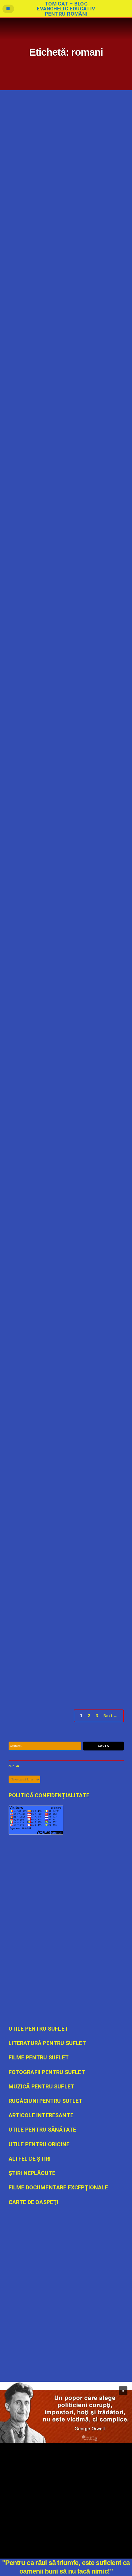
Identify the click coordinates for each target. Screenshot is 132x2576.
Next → (110, 1716)
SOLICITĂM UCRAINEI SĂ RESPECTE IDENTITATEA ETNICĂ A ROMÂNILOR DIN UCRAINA (60, 1166)
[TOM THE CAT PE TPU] (66, 2313)
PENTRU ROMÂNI (73, 228)
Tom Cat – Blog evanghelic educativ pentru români (66, 9)
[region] (66, 2413)
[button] (123, 2391)
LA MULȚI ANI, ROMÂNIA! (41, 686)
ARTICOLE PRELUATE (48, 228)
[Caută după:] (45, 1746)
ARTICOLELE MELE (47, 1057)
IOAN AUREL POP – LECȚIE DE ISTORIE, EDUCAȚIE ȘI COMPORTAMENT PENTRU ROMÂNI (60, 1485)
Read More (17, 228)
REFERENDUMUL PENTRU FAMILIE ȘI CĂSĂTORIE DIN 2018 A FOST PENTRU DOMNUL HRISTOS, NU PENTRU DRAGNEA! (64, 1328)
